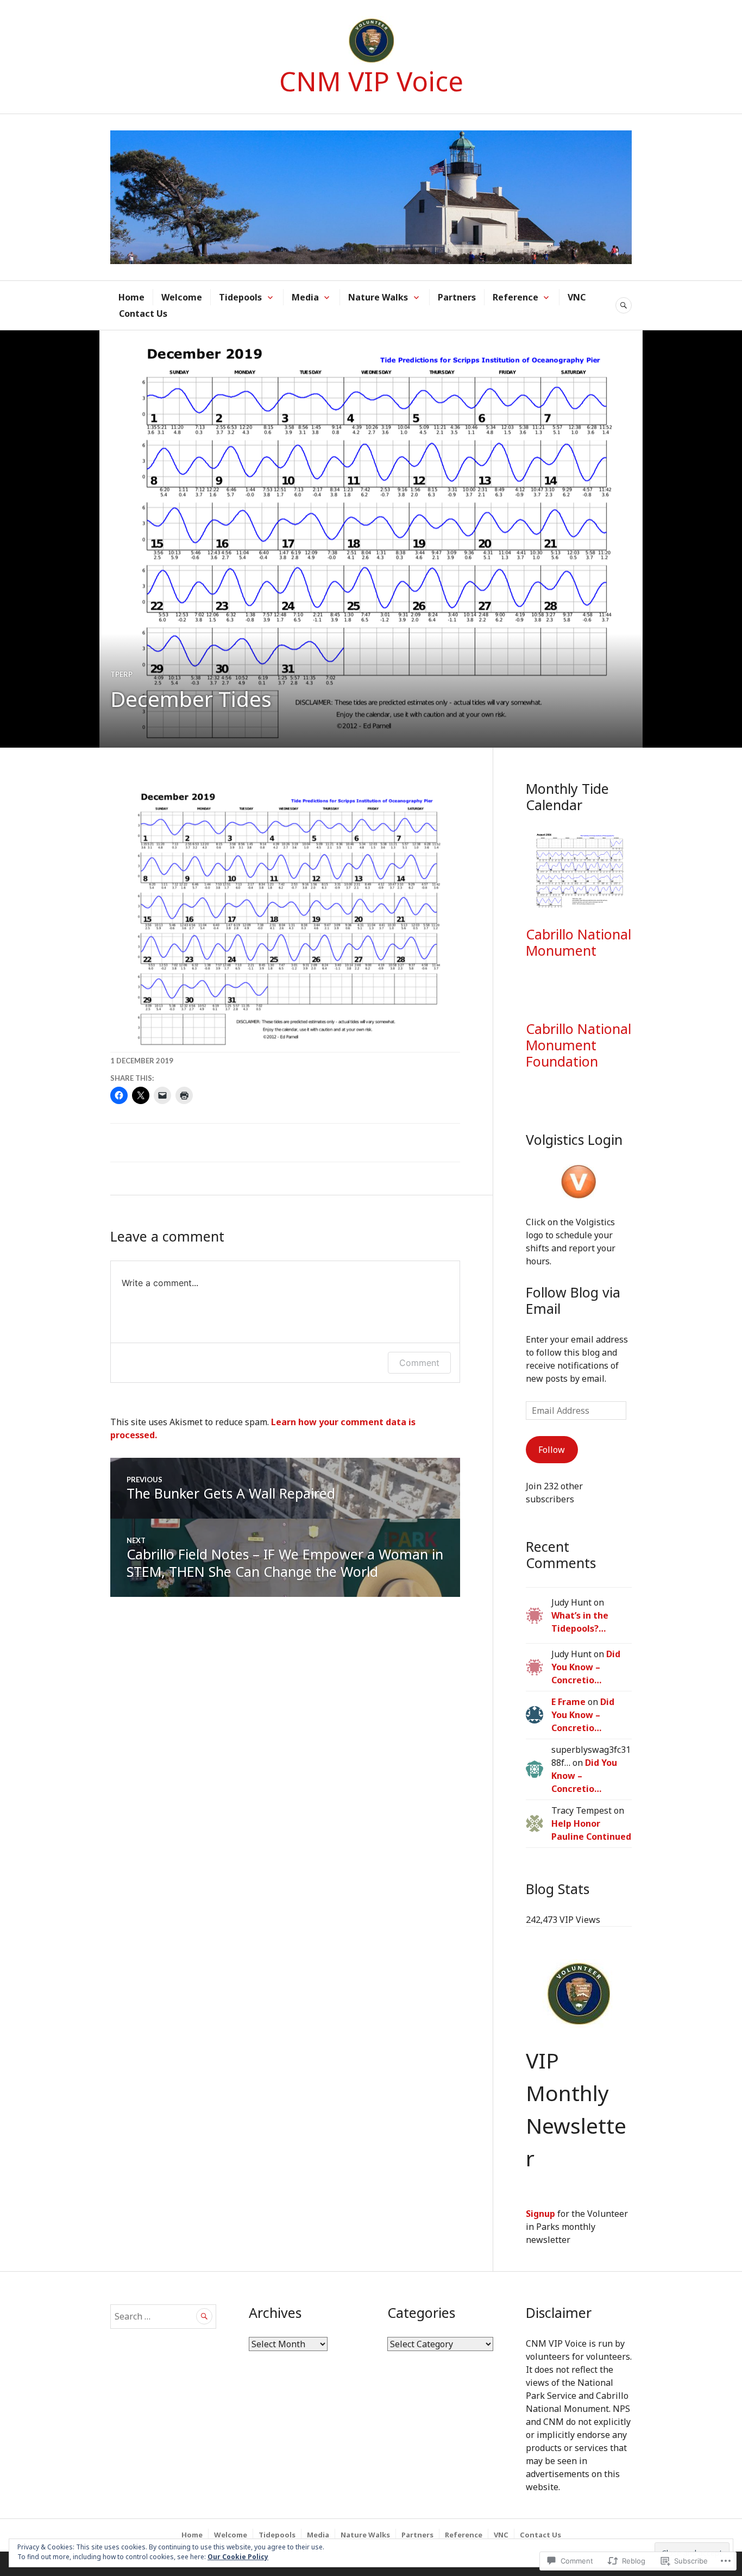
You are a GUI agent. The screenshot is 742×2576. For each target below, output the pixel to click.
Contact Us (143, 314)
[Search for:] (163, 2316)
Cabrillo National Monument (578, 942)
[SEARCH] (624, 305)
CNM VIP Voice (371, 81)
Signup (540, 2214)
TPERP (121, 674)
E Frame (568, 1702)
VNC (577, 297)
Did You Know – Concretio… (586, 1667)
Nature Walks (378, 297)
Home (131, 297)
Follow (552, 1450)
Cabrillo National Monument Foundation (578, 1045)
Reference (515, 297)
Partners (457, 297)
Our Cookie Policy (238, 2557)
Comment (419, 1363)
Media (305, 297)
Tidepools (240, 297)
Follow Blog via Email (573, 1300)
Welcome (182, 297)
